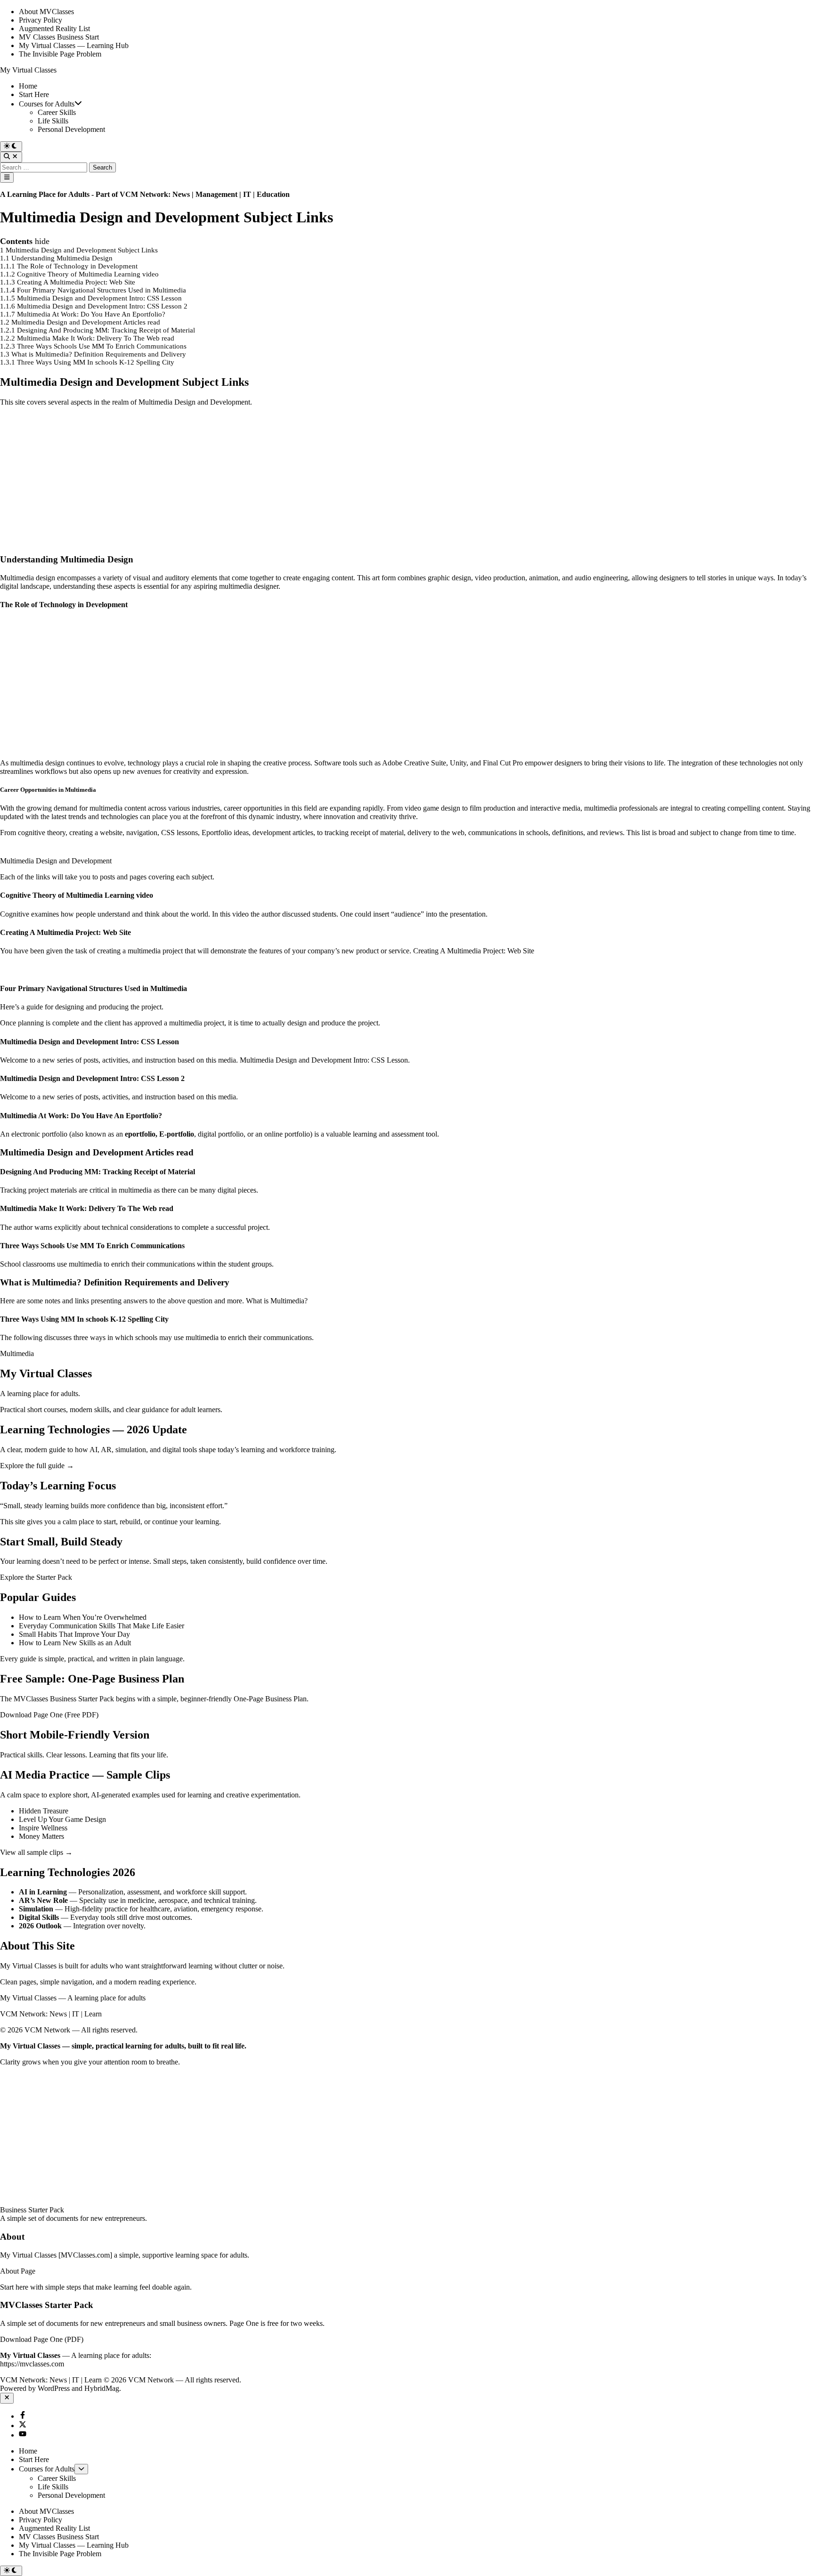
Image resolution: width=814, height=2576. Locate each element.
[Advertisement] (283, 480)
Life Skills (53, 121)
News (181, 194)
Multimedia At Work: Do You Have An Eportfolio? (81, 1116)
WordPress (54, 2388)
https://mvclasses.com (32, 2364)
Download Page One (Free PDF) (49, 1715)
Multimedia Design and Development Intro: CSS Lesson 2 (92, 1078)
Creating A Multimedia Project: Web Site (65, 932)
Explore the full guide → (37, 1466)
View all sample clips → (36, 1852)
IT (248, 194)
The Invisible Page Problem (60, 54)
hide (42, 241)
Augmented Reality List (54, 28)
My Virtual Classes (28, 70)
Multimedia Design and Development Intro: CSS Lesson (90, 1042)
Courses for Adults (47, 104)
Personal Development (71, 129)
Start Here (34, 94)
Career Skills (57, 112)
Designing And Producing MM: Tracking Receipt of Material (98, 1172)
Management (216, 194)
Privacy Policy (41, 20)
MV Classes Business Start (59, 37)
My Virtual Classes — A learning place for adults (73, 1998)
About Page (18, 2271)
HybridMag (102, 2388)
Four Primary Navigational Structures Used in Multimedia (94, 988)
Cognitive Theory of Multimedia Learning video (77, 895)
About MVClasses (46, 12)
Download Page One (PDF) (42, 2339)
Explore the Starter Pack (36, 1577)
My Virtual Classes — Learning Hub (74, 45)
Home (28, 86)
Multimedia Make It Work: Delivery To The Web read (87, 1208)
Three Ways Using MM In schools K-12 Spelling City (85, 1319)
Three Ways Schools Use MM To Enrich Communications (92, 1246)
